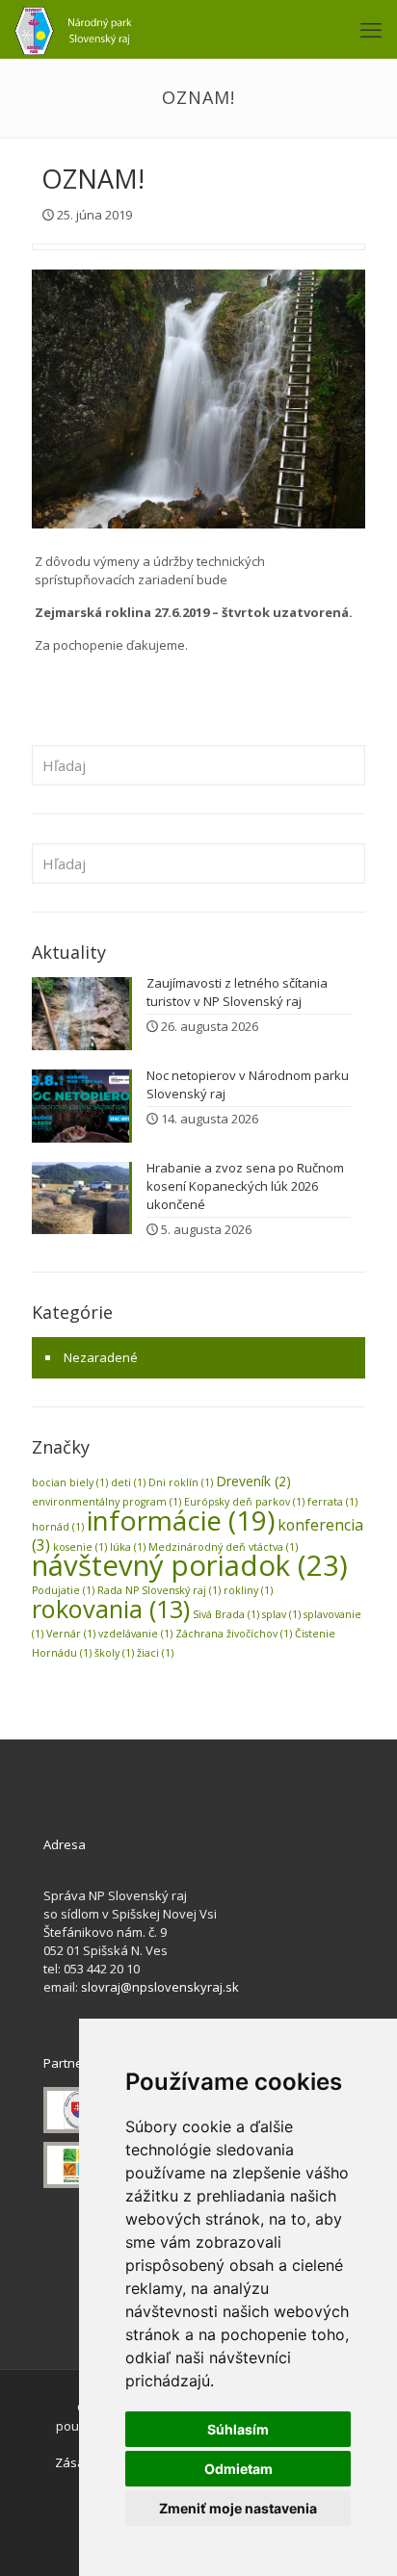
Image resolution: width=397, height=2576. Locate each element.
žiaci (155, 1653)
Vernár (71, 1634)
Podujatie (63, 1590)
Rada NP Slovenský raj (159, 1590)
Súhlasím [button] (238, 2429)
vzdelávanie (135, 1634)
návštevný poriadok (190, 1565)
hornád (58, 1527)
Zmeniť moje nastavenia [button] (238, 2508)
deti (128, 1482)
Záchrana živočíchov (234, 1634)
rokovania (111, 1609)
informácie (181, 1520)
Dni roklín (181, 1482)
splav (281, 1614)
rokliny (248, 1590)
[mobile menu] (371, 29)
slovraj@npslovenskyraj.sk (160, 1987)
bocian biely (70, 1482)
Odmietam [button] (238, 2469)
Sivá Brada (226, 1614)
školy (114, 1653)
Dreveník (253, 1481)
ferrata (332, 1502)
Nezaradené (101, 1357)
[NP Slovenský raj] (73, 29)
